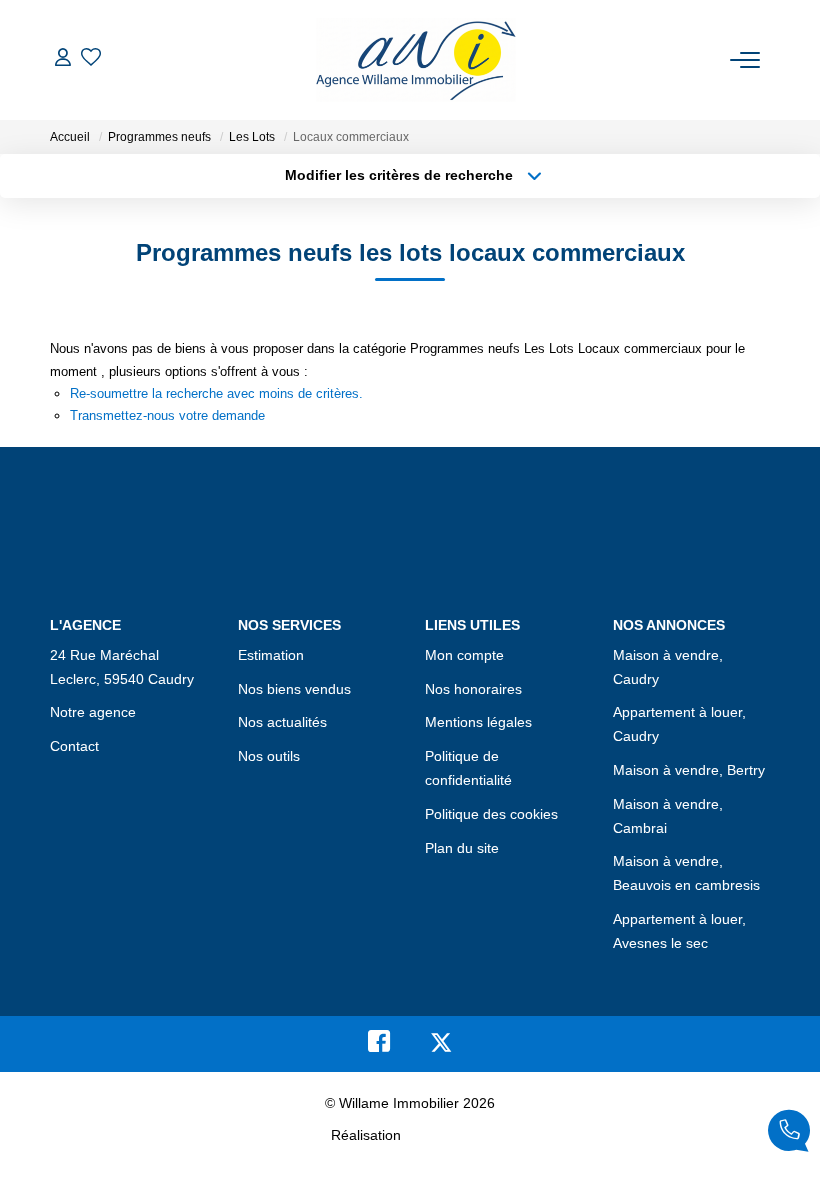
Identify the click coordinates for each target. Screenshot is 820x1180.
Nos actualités (282, 722)
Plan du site (462, 848)
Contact (74, 746)
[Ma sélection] (91, 59)
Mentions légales (478, 722)
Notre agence (93, 712)
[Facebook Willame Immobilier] (379, 1046)
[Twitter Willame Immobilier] (441, 1046)
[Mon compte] (63, 59)
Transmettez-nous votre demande (167, 415)
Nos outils (269, 756)
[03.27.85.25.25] (789, 1134)
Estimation (271, 655)
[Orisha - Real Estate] (447, 1135)
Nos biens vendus (294, 689)
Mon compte (464, 655)
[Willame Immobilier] (416, 60)
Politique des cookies (491, 814)
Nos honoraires (473, 689)
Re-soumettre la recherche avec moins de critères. (216, 393)
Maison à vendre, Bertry (689, 770)
